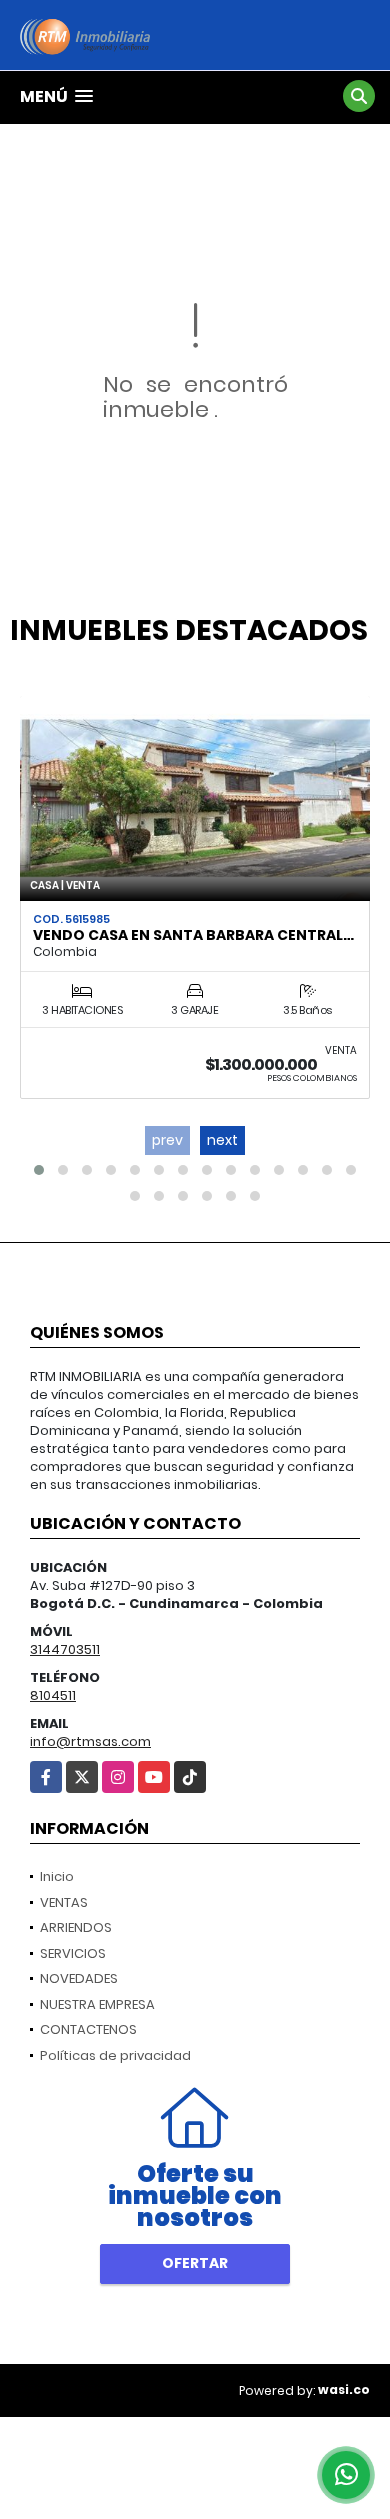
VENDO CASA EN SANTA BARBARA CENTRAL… (193, 935)
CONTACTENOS (88, 2029)
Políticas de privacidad (115, 2055)
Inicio (57, 1876)
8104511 (53, 1695)
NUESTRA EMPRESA (97, 2004)
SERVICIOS (73, 1953)
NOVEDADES (79, 1978)
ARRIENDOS (76, 1927)
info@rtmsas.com (90, 1741)
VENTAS (64, 1902)
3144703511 (65, 1649)
